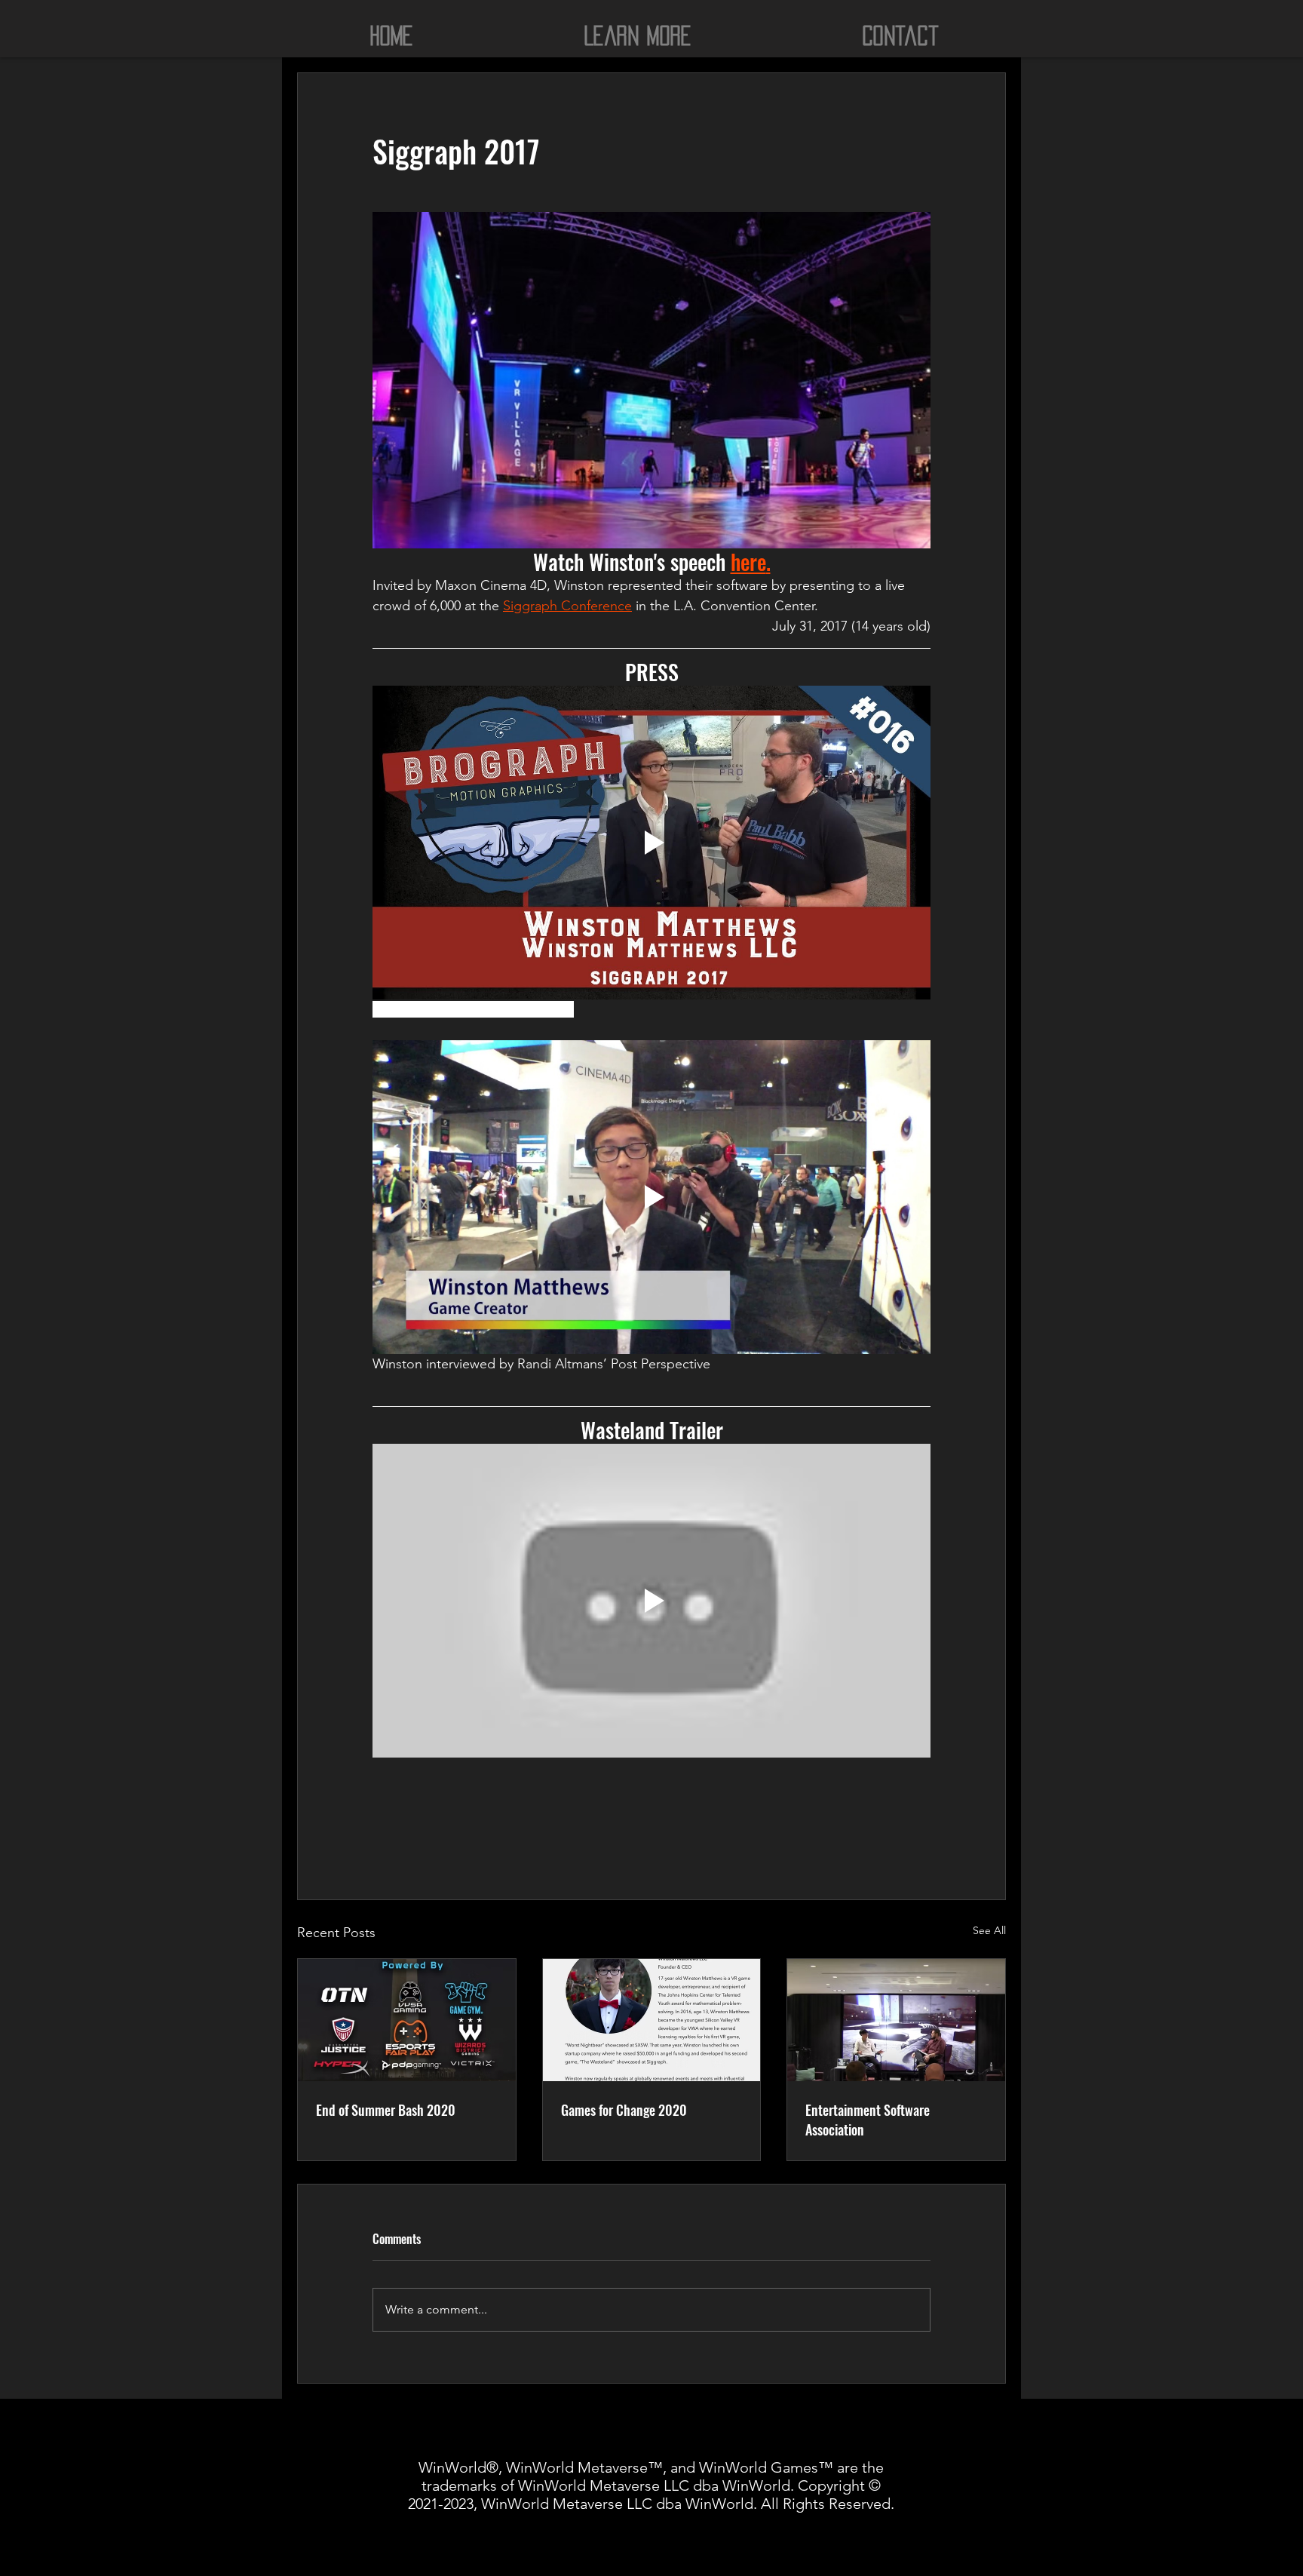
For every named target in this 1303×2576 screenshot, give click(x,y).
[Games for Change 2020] (652, 2020)
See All (989, 1930)
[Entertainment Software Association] (896, 2020)
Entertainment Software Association (868, 2120)
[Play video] (651, 843)
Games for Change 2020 (624, 2110)
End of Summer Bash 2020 (386, 2110)
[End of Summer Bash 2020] (407, 2020)
